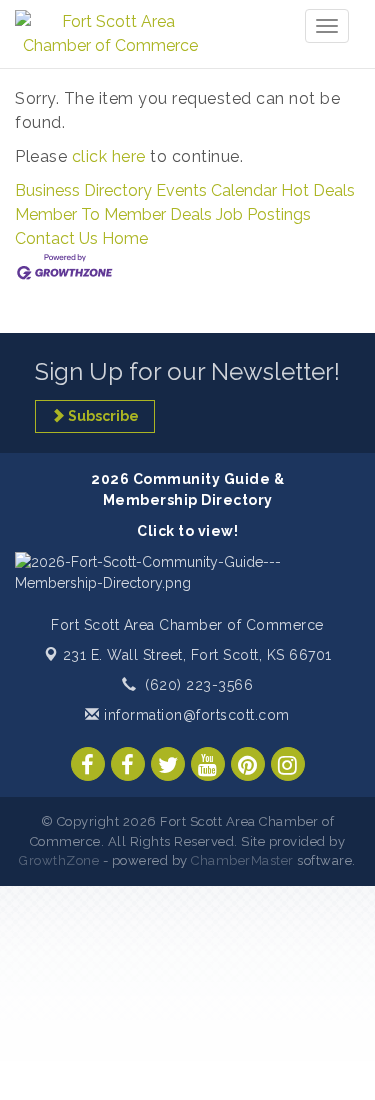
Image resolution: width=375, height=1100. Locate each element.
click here (109, 156)
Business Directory (83, 190)
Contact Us (56, 238)
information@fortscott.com (195, 715)
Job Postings (263, 214)
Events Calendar (216, 190)
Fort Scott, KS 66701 (197, 655)
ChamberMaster (242, 860)
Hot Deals (318, 190)
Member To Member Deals (113, 214)
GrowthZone (59, 860)
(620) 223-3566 (199, 685)
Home (125, 238)
